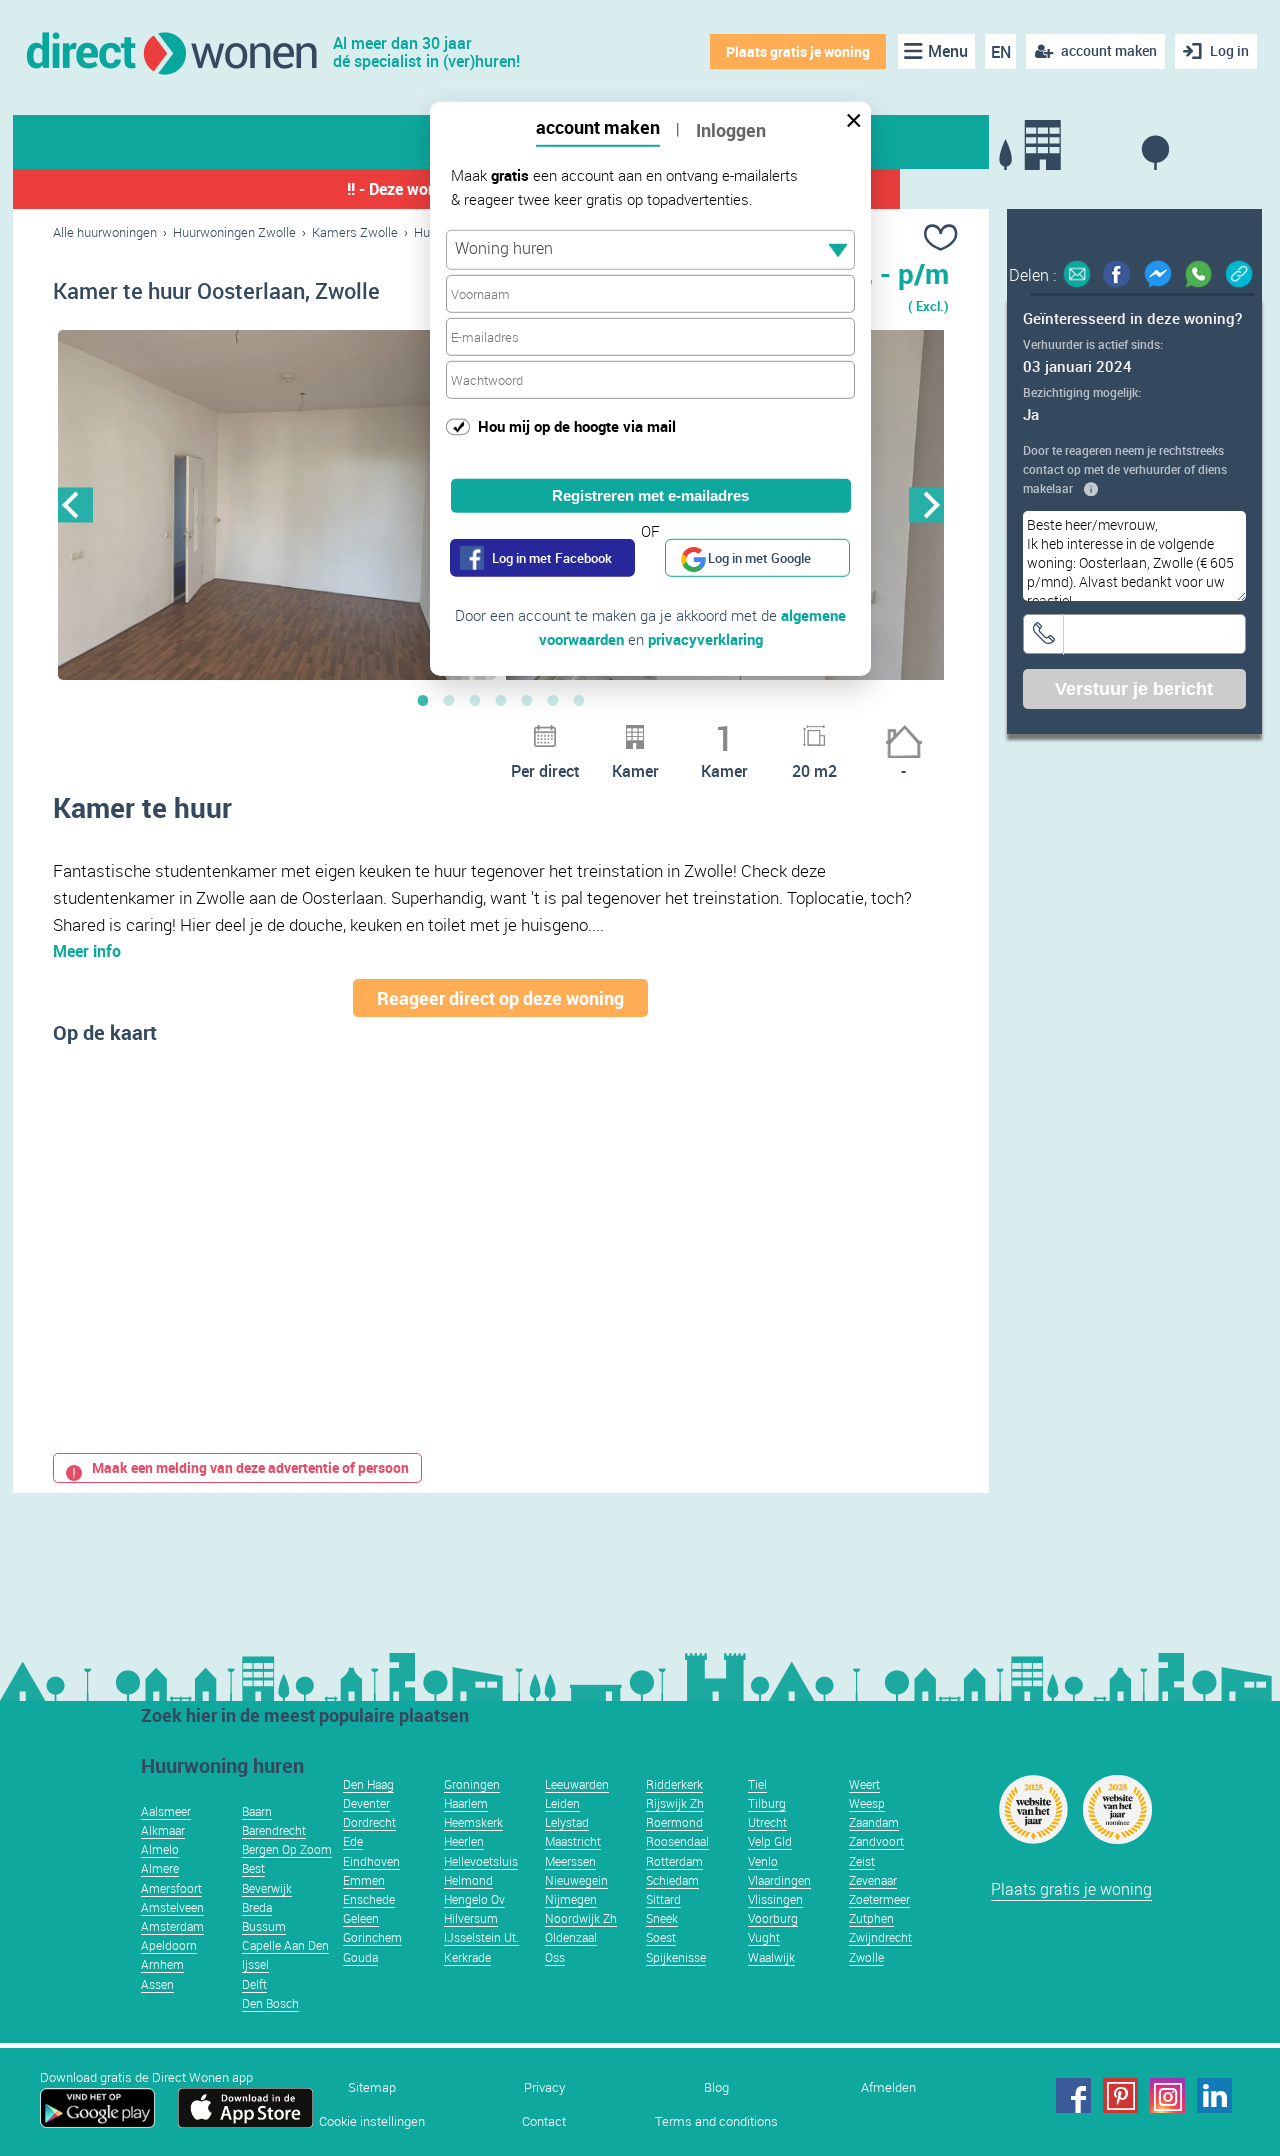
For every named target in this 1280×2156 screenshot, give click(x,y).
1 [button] (423, 700)
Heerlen (464, 1841)
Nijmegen (571, 1899)
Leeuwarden (577, 1784)
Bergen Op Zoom (287, 1849)
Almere (160, 1868)
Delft (254, 1984)
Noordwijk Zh (581, 1918)
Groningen (472, 1784)
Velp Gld (770, 1841)
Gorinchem (372, 1937)
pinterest (1120, 2095)
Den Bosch (270, 2003)
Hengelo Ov (474, 1899)
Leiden (562, 1803)
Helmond (468, 1880)
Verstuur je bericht (1134, 689)
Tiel (757, 1784)
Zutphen (871, 1918)
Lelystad (567, 1822)
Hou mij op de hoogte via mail (577, 426)
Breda (257, 1907)
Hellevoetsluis (481, 1861)
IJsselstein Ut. (481, 1937)
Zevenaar (873, 1880)
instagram (1167, 2095)
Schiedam (672, 1880)
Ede (353, 1841)
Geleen (361, 1918)
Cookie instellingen (372, 2121)
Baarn (257, 1811)
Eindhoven (371, 1861)
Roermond (674, 1822)
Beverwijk (267, 1888)
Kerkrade (467, 1957)
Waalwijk (771, 1957)
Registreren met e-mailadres (650, 495)
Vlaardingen (779, 1880)
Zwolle (866, 1957)
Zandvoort (876, 1841)
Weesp (867, 1803)
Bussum (264, 1926)
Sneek (662, 1918)
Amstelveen (172, 1907)
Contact (544, 2121)
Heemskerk (473, 1822)
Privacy (544, 2087)
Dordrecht (369, 1822)
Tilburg (767, 1803)
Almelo (160, 1849)
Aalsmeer (166, 1811)
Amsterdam (172, 1926)
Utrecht (767, 1822)
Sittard (663, 1899)
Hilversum (471, 1918)
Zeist (862, 1861)
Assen (157, 1984)
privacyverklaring (705, 639)
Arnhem (162, 1964)
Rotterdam (674, 1861)
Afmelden (888, 2087)
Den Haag (368, 1784)
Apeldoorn (169, 1945)
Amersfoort (171, 1888)
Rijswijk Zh (675, 1803)
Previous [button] (75, 504)
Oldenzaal (571, 1937)
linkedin (1214, 2095)
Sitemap (372, 2087)
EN (1001, 52)
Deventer (366, 1803)
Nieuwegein (576, 1880)
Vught (764, 1937)
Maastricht (573, 1841)
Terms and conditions (716, 2121)
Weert (864, 1784)
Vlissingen (775, 1899)
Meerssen (570, 1861)
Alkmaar (163, 1830)
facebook (1073, 2095)
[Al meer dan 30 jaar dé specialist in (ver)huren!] (170, 51)
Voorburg (773, 1918)
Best (253, 1868)
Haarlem (466, 1803)
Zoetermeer (879, 1899)
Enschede (369, 1899)
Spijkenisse (676, 1957)
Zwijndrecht (880, 1937)
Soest (661, 1937)
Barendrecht (274, 1830)
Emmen (364, 1880)
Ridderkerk (674, 1784)
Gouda (360, 1957)
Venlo (763, 1861)
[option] (277, 505)
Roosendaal (677, 1841)
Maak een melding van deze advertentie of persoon (250, 1467)
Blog (716, 2087)
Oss (555, 1957)
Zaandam (874, 1822)
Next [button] (926, 504)
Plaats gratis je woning (798, 51)
